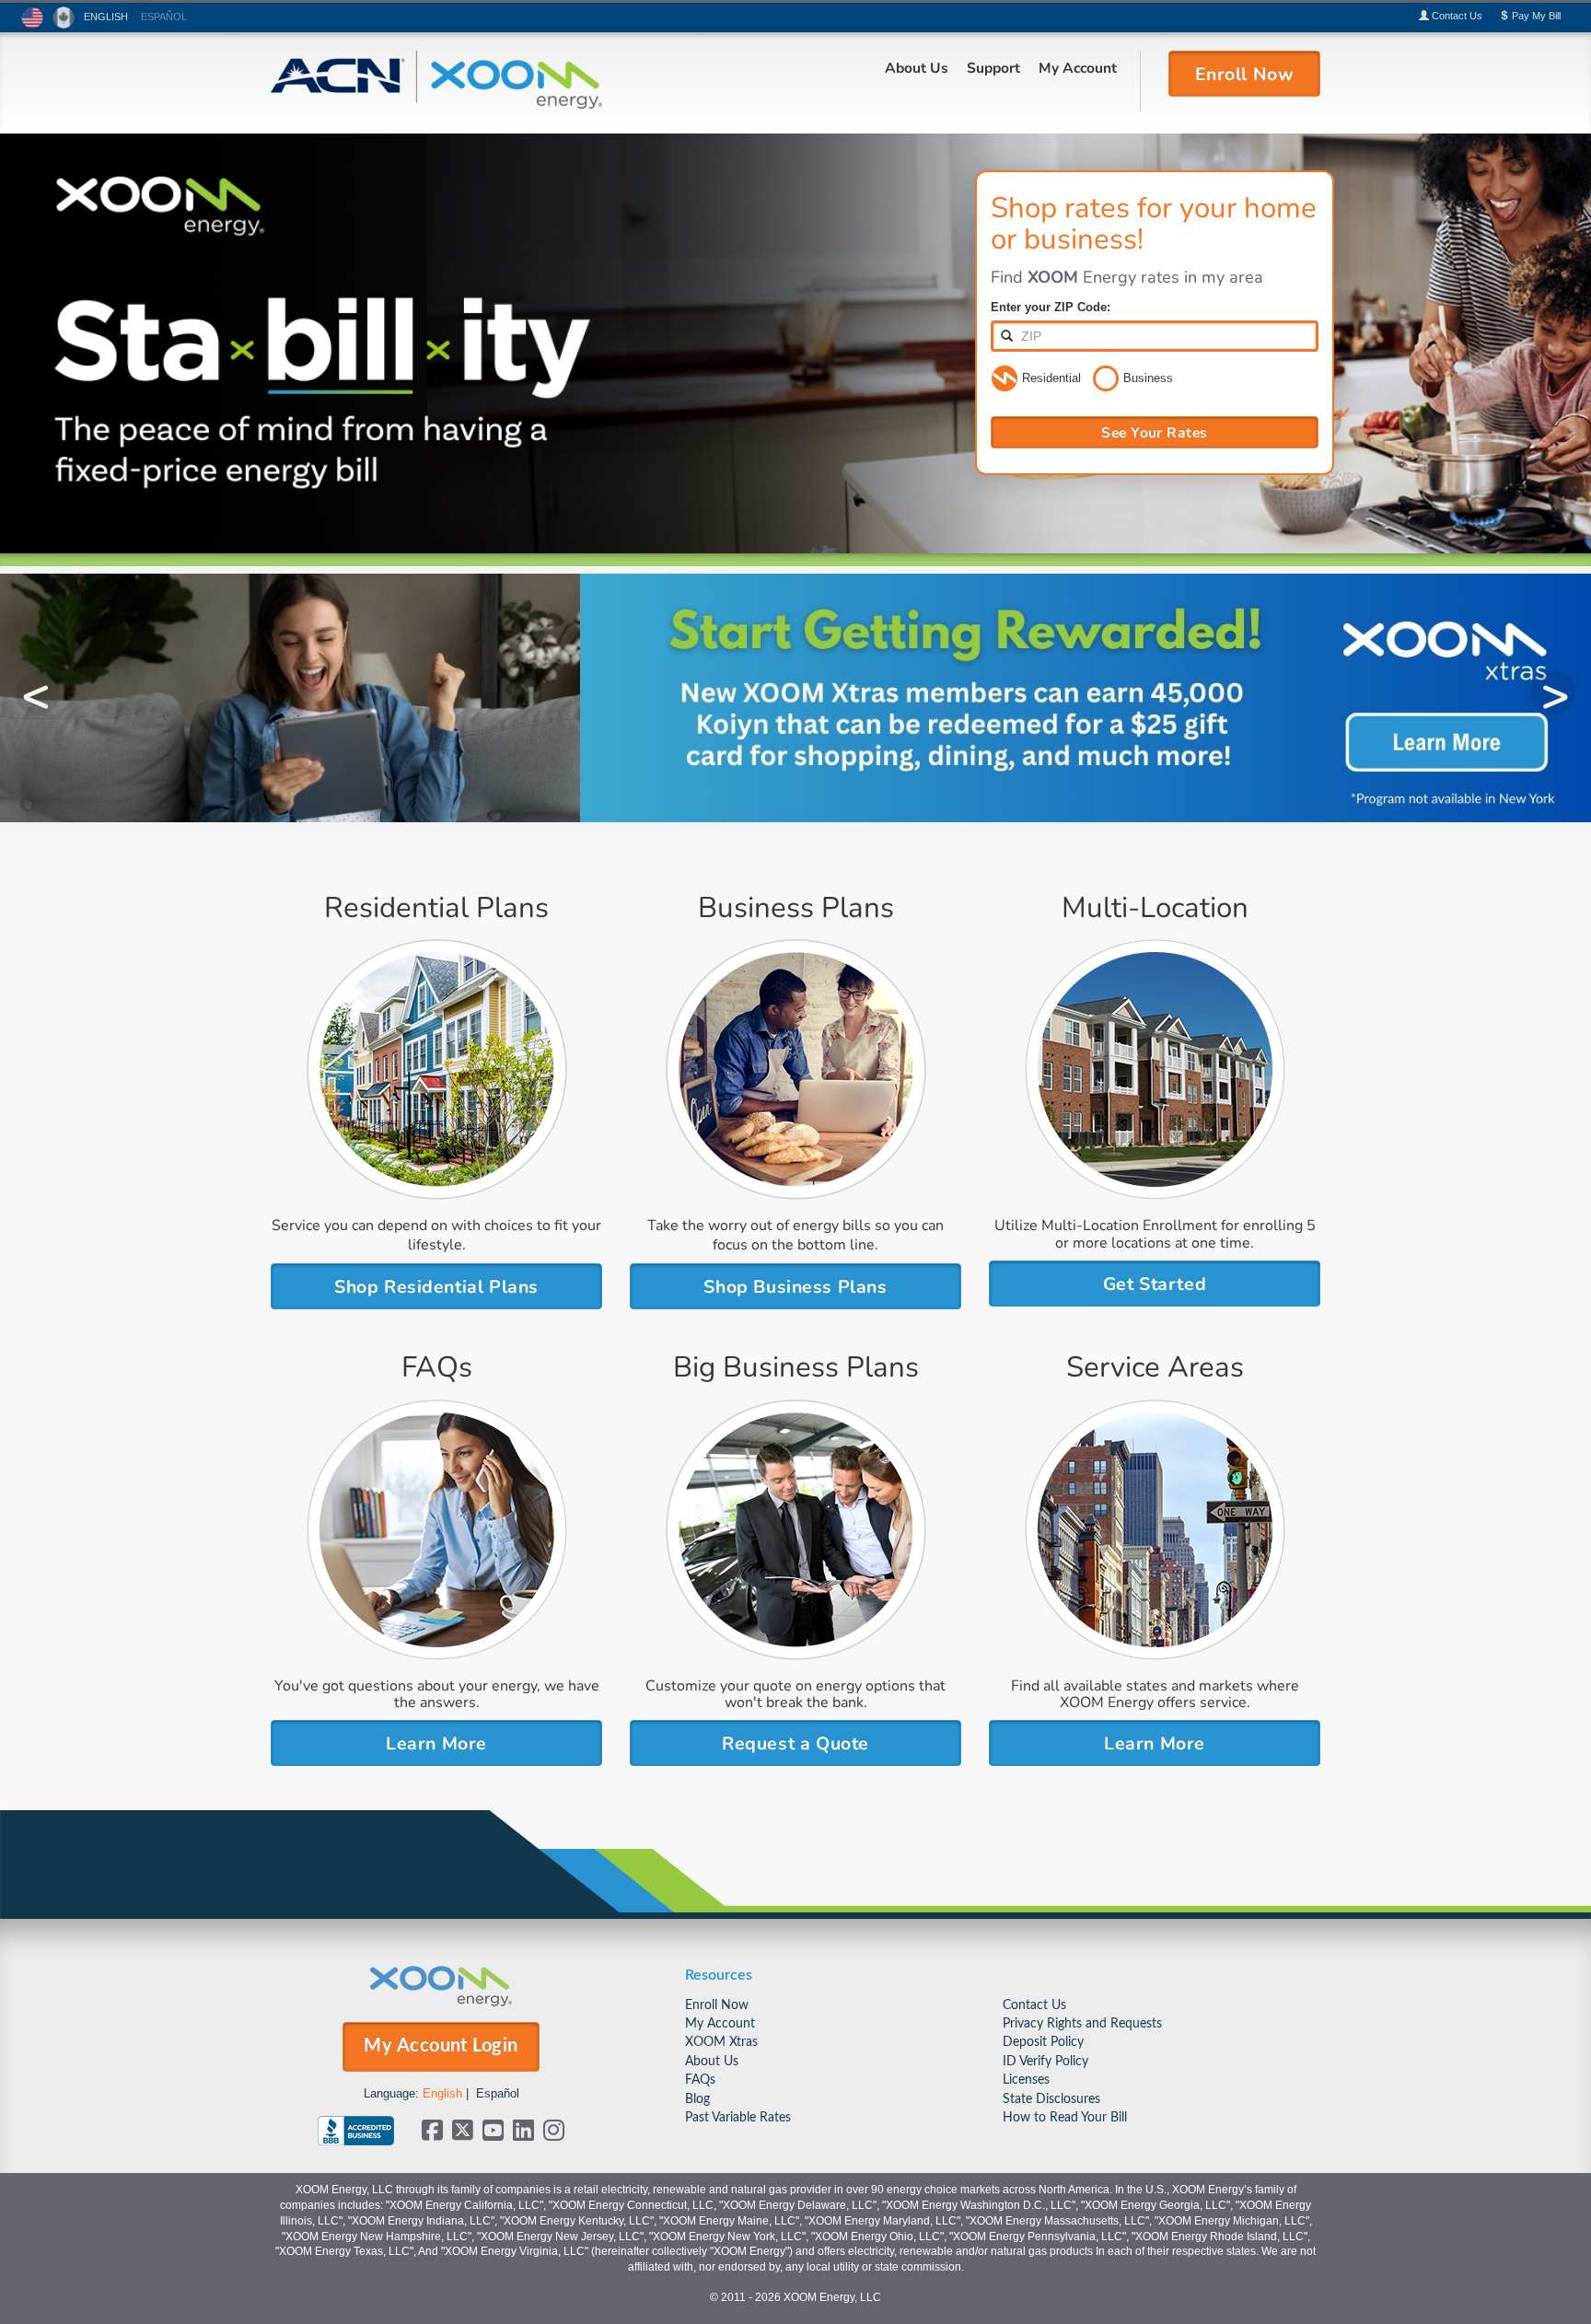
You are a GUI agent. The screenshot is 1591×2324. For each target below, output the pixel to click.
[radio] (1005, 379)
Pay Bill (1535, 16)
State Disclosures (1051, 2099)
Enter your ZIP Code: (1051, 307)
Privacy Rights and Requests (1082, 2023)
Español (498, 2093)
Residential (1051, 378)
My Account (1078, 67)
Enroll (1245, 73)
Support (993, 67)
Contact (1456, 16)
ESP (164, 17)
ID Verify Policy (1045, 2061)
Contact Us (1034, 2005)
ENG (106, 17)
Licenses (1026, 2080)
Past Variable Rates (738, 2117)
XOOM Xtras (721, 2042)
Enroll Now (717, 2005)
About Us (917, 67)
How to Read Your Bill (1065, 2117)
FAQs (700, 2080)
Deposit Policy (1043, 2042)
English (442, 2093)
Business (1148, 378)
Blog (697, 2099)
